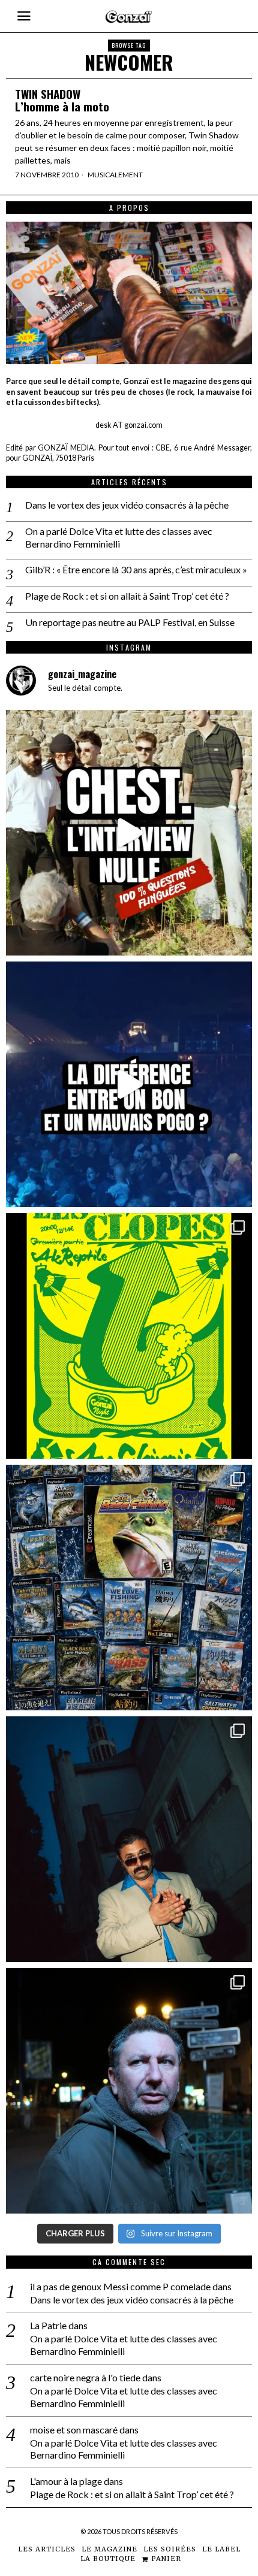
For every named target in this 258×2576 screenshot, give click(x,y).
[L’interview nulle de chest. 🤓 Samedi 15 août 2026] (129, 833)
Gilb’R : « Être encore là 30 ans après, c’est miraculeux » (136, 569)
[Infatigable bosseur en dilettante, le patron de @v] (129, 2091)
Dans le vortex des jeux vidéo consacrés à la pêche (127, 505)
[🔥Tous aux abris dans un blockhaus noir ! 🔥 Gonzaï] (129, 1336)
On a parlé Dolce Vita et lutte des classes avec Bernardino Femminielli (119, 537)
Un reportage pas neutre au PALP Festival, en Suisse (130, 622)
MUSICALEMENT (115, 175)
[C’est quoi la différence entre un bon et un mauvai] (129, 1084)
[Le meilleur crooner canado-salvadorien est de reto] (129, 1839)
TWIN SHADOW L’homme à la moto (62, 100)
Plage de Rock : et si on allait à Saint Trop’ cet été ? (127, 596)
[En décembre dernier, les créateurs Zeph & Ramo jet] (129, 1588)
